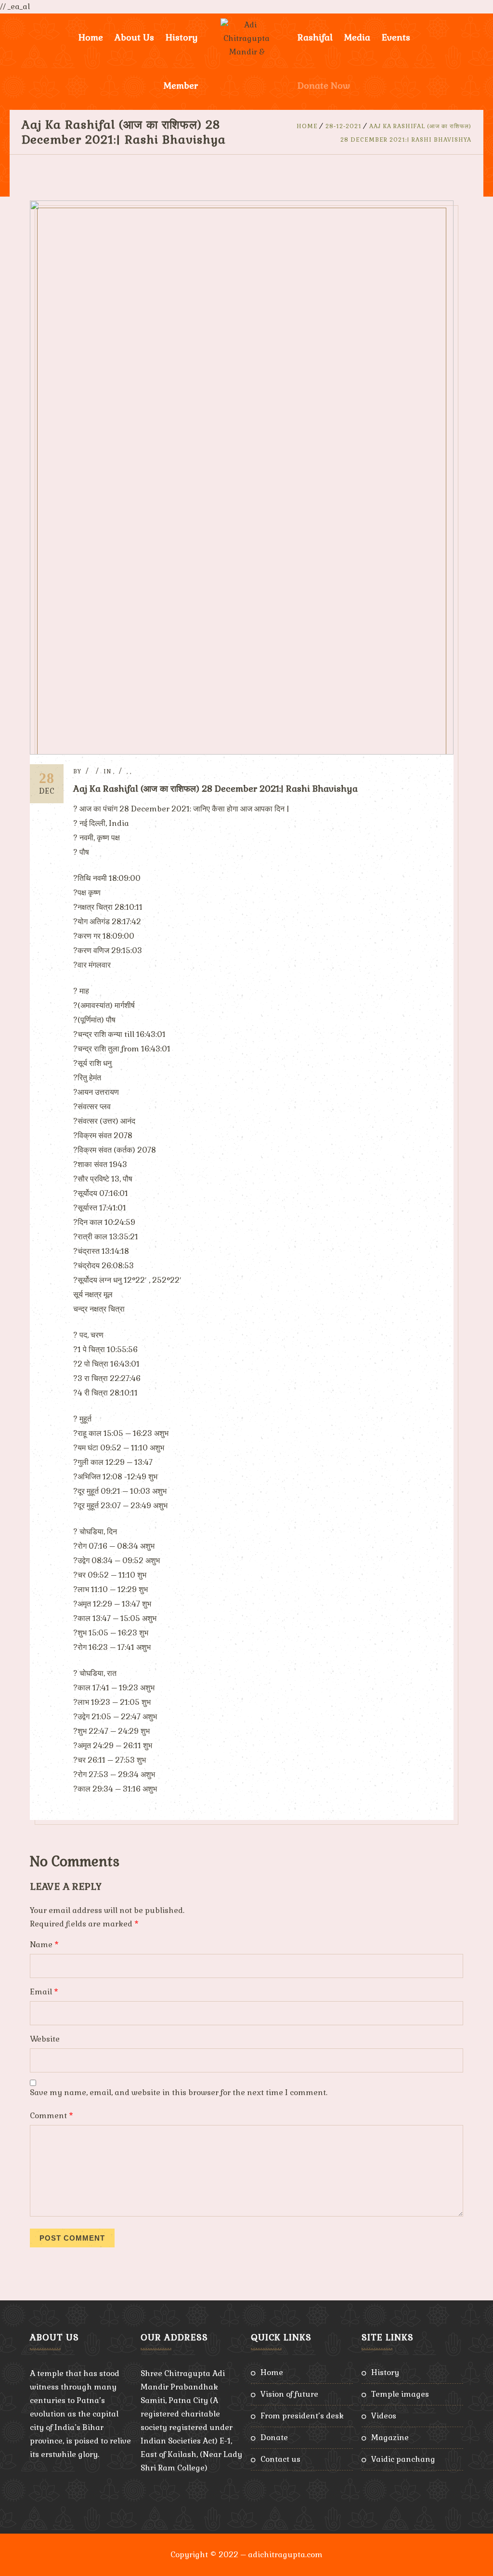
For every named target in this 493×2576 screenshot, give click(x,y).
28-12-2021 (344, 126)
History (385, 2372)
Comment (52, 2116)
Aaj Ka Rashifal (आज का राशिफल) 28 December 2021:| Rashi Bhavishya (215, 789)
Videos (384, 2416)
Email (44, 1992)
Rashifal (315, 37)
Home (91, 37)
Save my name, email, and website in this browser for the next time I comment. (179, 2092)
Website (45, 2039)
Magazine (390, 2437)
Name (44, 1945)
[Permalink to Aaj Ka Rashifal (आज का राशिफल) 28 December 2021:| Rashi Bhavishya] (242, 752)
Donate (274, 2437)
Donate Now (324, 86)
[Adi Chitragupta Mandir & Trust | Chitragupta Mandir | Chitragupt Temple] (246, 38)
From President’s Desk (302, 2416)
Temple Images (400, 2394)
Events (396, 37)
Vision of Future (289, 2394)
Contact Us (280, 2459)
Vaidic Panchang (403, 2459)
